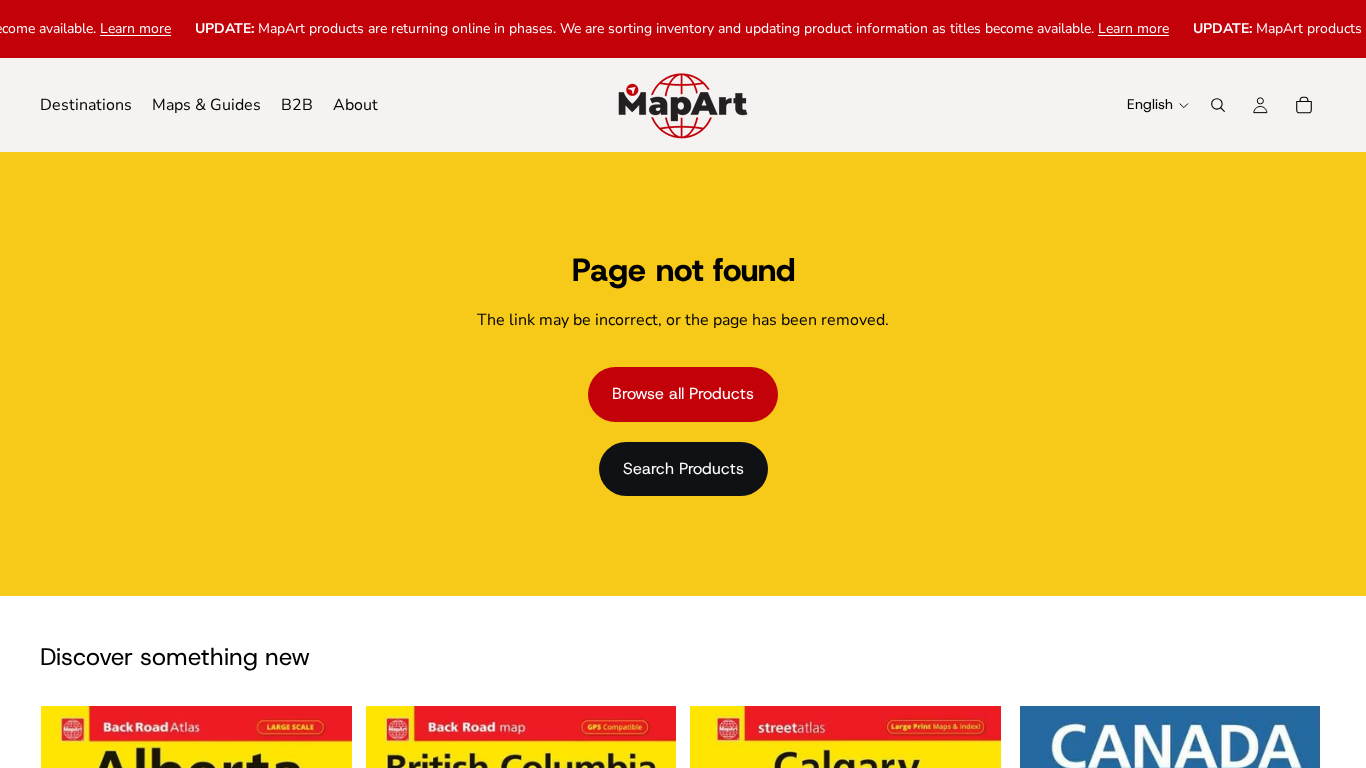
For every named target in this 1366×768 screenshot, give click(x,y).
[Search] (1218, 105)
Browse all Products (683, 393)
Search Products (683, 468)
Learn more (124, 28)
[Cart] (1304, 105)
